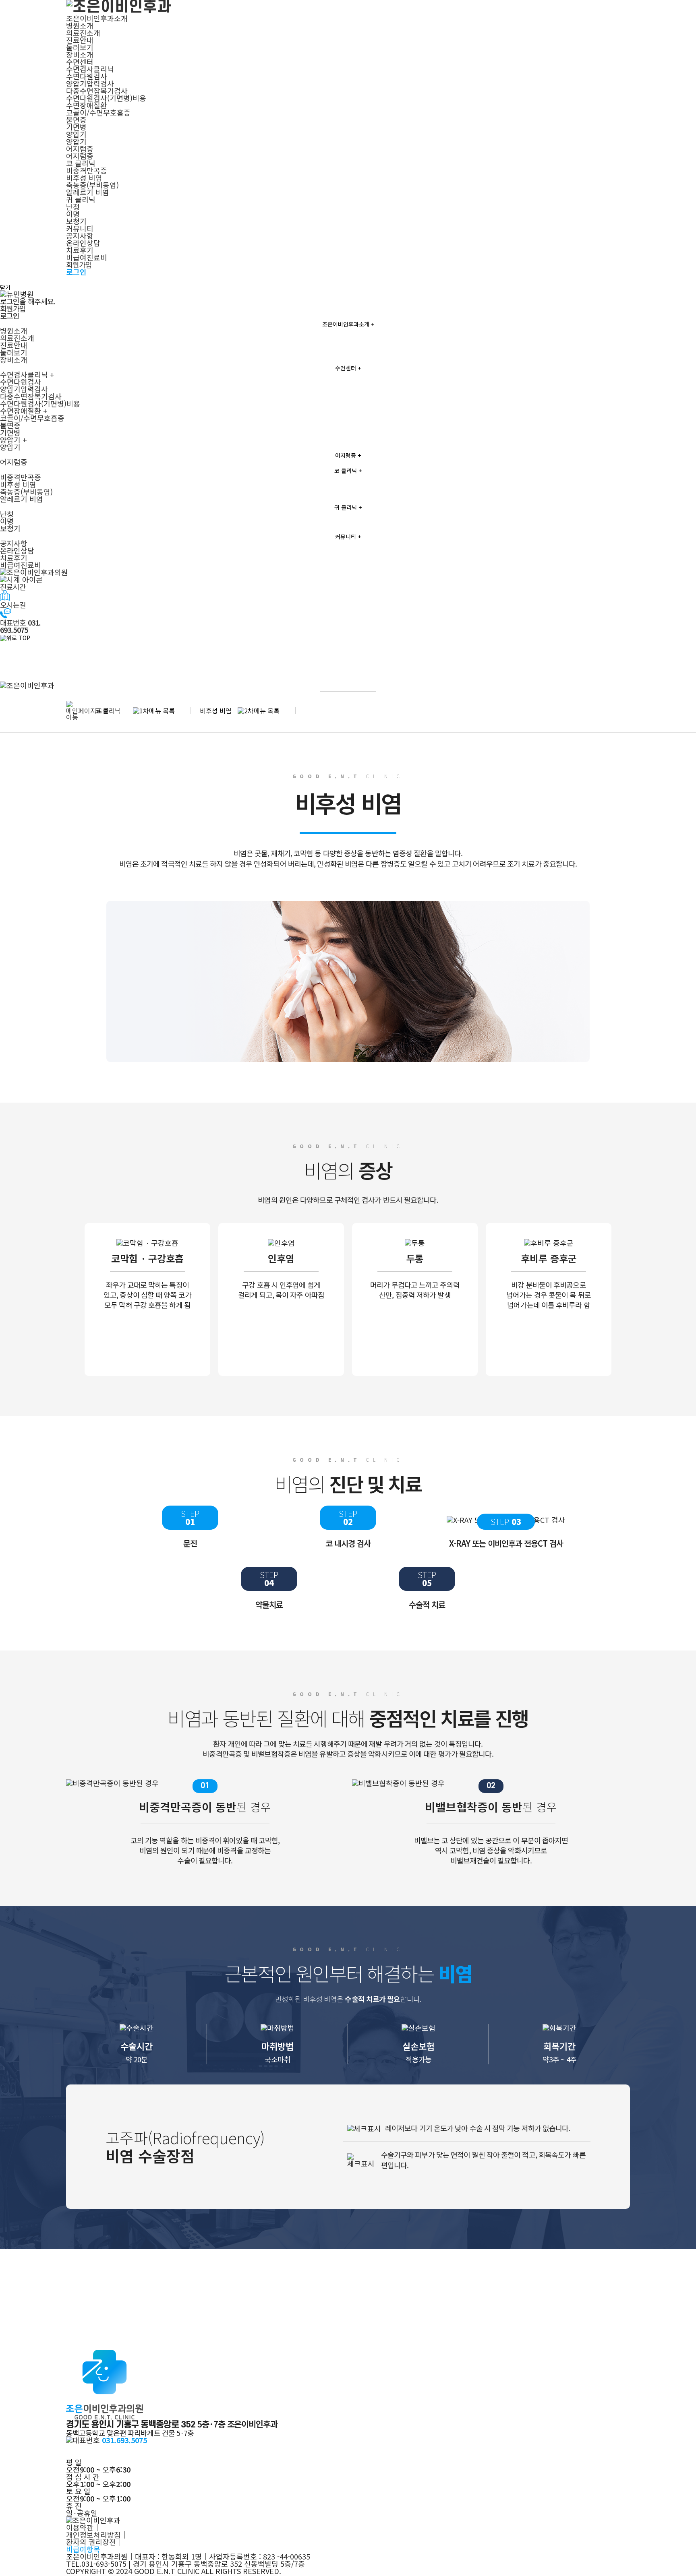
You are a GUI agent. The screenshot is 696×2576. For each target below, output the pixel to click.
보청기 (76, 221)
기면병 (76, 127)
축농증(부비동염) (92, 185)
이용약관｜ (83, 2527)
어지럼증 (80, 149)
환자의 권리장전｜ (95, 2542)
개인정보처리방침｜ (97, 2535)
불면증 (76, 120)
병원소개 (80, 25)
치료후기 (80, 250)
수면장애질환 (87, 105)
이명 (73, 214)
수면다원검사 (87, 76)
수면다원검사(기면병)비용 (106, 98)
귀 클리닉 (81, 199)
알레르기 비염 (88, 192)
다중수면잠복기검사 (97, 91)
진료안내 (80, 40)
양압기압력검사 (90, 83)
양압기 (76, 134)
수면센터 (80, 62)
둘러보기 (80, 47)
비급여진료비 (87, 257)
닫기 (5, 287)
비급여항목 (83, 2549)
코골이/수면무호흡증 (98, 112)
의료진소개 (83, 33)
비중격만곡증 (87, 170)
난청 (73, 207)
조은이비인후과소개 (97, 18)
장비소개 (80, 54)
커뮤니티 (80, 228)
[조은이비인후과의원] (348, 572)
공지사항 (80, 235)
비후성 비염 (84, 178)
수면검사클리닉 (90, 69)
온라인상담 (83, 243)
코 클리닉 (81, 163)
